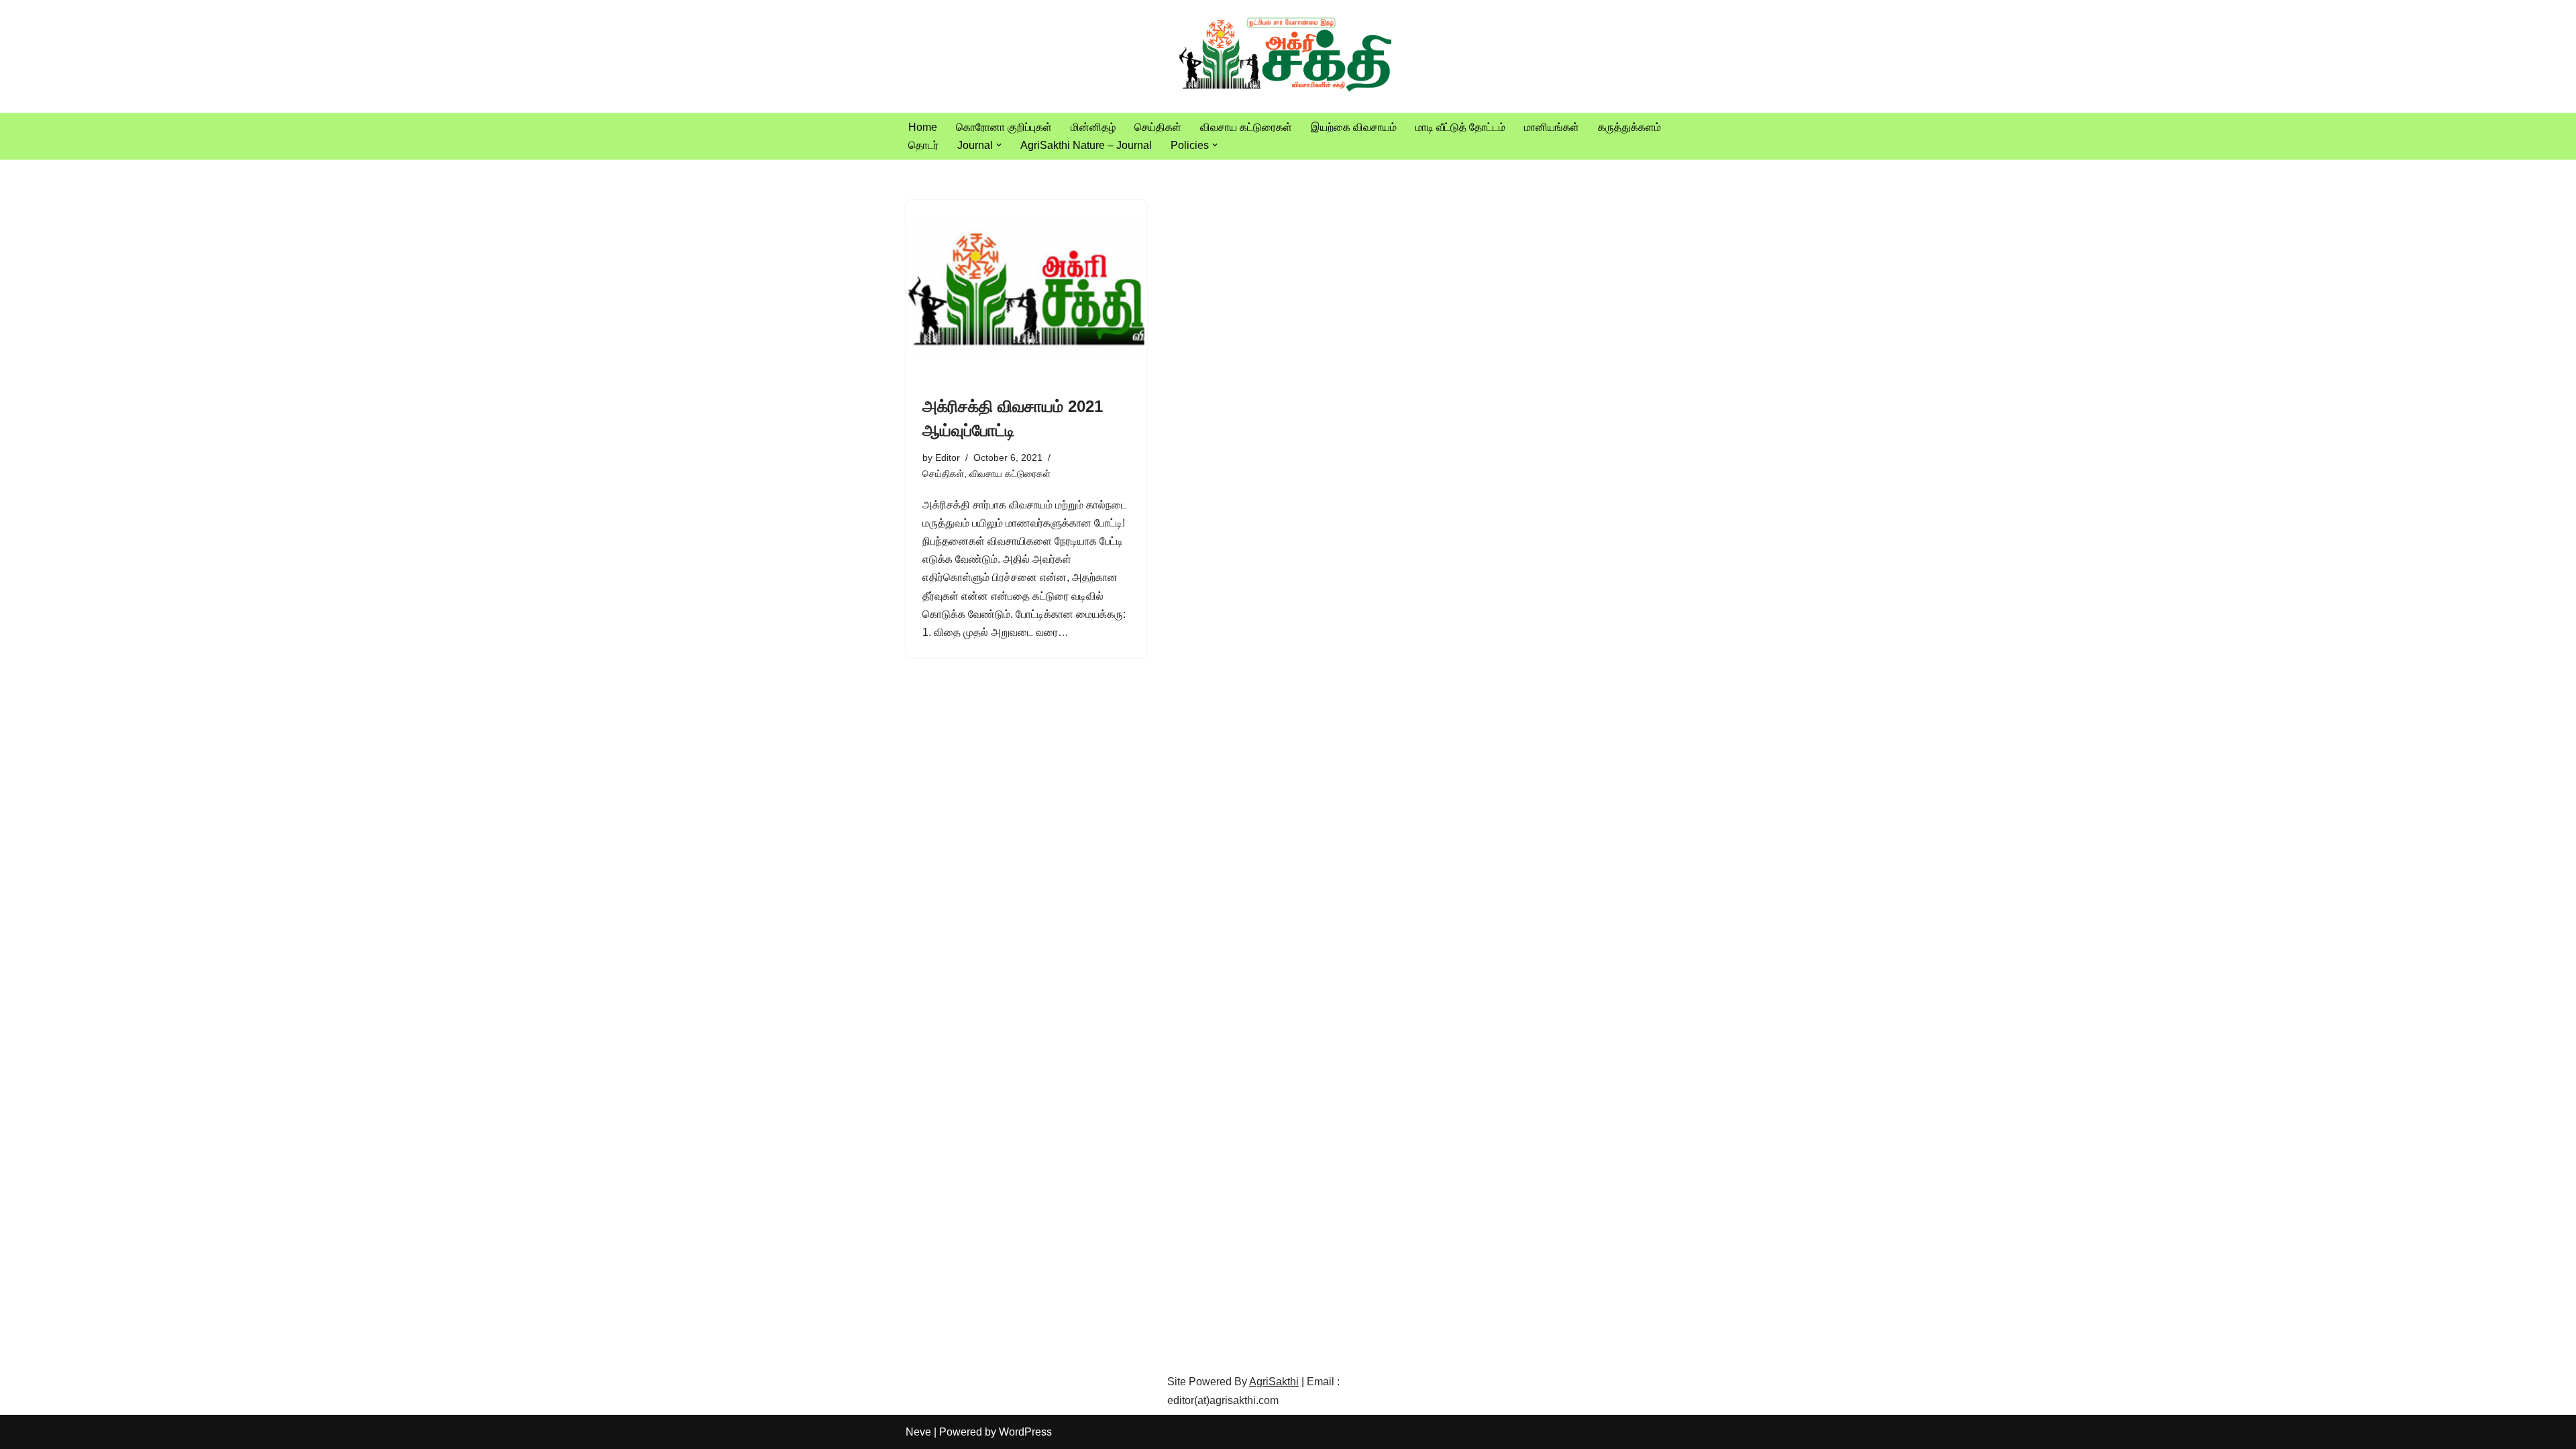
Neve (918, 1432)
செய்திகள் (1158, 127)
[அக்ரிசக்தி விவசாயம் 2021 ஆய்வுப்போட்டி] (1026, 290)
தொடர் (923, 145)
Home (923, 127)
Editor (948, 458)
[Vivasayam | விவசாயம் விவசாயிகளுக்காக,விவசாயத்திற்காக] (1288, 56)
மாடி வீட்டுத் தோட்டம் (1460, 127)
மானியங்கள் (1552, 127)
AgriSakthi (1274, 1382)
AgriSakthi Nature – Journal (1086, 145)
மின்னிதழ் (1093, 127)
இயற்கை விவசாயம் (1354, 127)
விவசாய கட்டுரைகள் (1246, 127)
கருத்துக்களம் (1629, 127)
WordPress (1025, 1432)
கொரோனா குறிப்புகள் (1004, 127)
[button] (999, 145)
